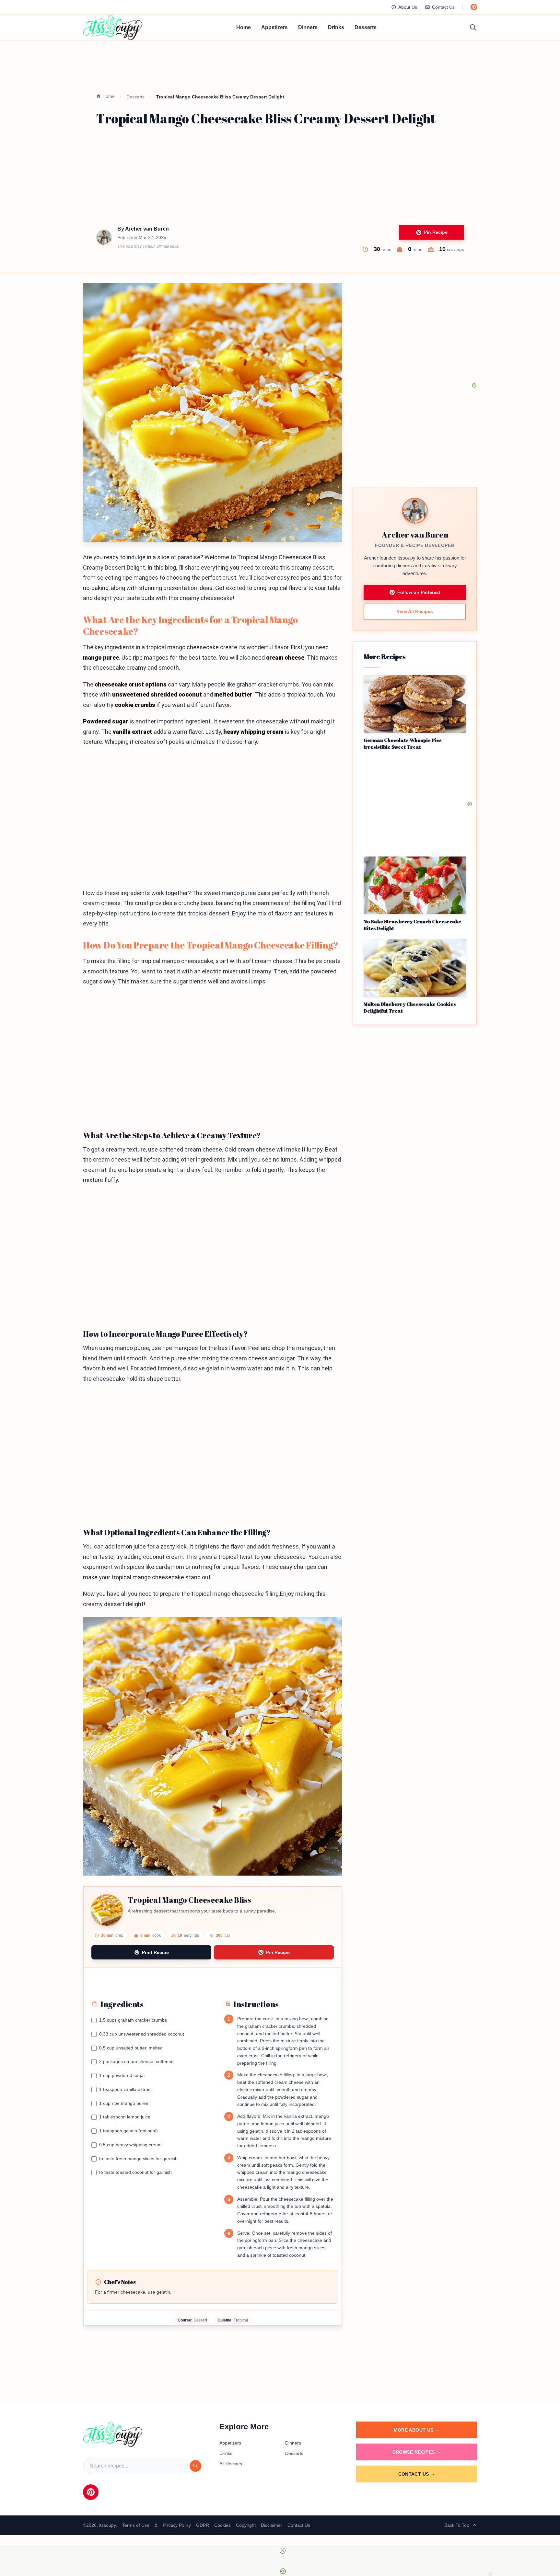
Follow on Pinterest (419, 592)
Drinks (336, 27)
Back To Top (457, 2525)
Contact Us (443, 7)
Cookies (222, 2525)
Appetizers (274, 27)
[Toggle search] (473, 28)
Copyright (246, 2525)
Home (244, 27)
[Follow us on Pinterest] (474, 7)
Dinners (308, 27)
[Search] (195, 2466)
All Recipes (231, 2464)
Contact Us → (417, 2474)
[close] (283, 2551)
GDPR (203, 2525)
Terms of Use (136, 2525)
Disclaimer (272, 2525)
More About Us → (417, 2430)
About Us (408, 7)
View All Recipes (415, 611)
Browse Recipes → (417, 2452)
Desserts (366, 27)
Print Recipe (155, 1952)
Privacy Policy (177, 2525)
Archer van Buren (147, 229)
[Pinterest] (91, 2492)
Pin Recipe (436, 232)
